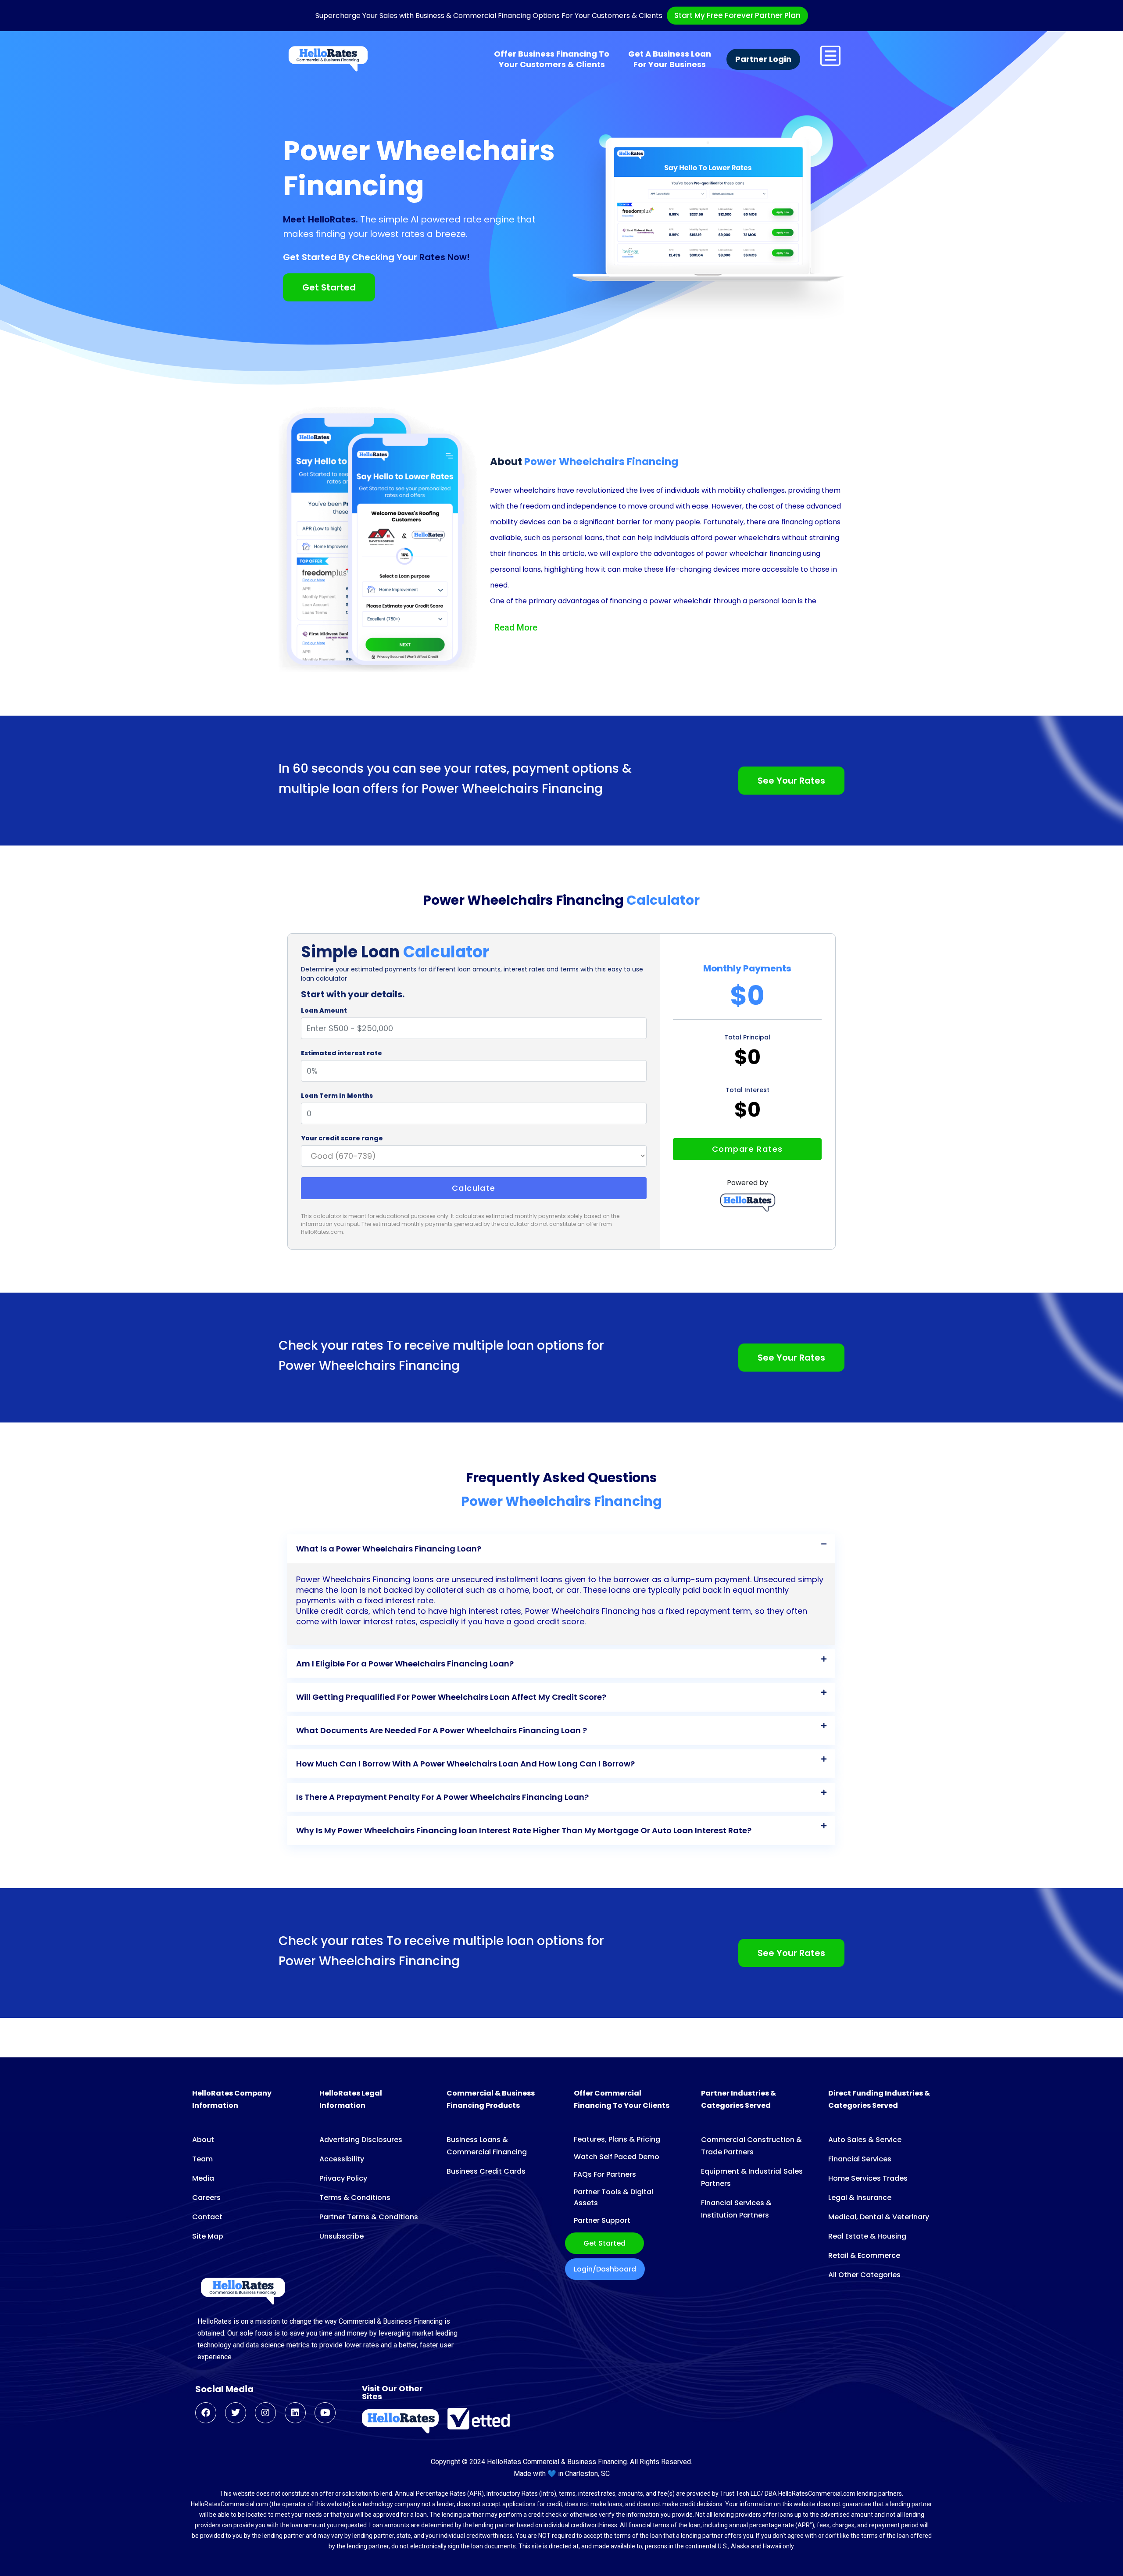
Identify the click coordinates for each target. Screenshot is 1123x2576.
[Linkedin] (295, 2413)
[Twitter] (236, 2413)
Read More (516, 627)
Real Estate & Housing (867, 2236)
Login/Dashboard (605, 2269)
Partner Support (602, 2220)
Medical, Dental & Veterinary (879, 2217)
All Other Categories (864, 2275)
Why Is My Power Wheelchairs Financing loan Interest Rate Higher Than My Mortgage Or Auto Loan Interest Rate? (524, 1830)
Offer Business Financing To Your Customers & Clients (552, 59)
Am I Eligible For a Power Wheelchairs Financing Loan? (405, 1664)
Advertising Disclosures (361, 2140)
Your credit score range (342, 1138)
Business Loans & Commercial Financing (487, 2146)
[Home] (328, 59)
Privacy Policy (343, 2178)
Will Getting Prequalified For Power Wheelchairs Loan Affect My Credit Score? (451, 1697)
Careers (206, 2198)
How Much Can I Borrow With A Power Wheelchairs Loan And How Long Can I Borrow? (465, 1764)
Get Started (604, 2243)
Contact (207, 2217)
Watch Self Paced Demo (617, 2157)
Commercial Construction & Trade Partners (751, 2146)
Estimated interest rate (342, 1053)
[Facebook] (206, 2413)
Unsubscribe (342, 2236)
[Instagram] (265, 2413)
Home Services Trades (868, 2178)
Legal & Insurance (860, 2198)
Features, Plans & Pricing (617, 2139)
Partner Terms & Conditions (369, 2217)
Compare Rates (747, 1149)
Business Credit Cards (486, 2171)
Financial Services (860, 2159)
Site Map (208, 2236)
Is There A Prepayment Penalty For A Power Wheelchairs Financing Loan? (442, 1797)
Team (202, 2159)
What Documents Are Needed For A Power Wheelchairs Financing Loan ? (442, 1730)
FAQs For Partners (605, 2174)
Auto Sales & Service (865, 2140)
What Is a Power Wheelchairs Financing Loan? (389, 1549)
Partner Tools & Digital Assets (613, 2197)
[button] (561, 1549)
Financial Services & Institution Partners (736, 2209)
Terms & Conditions (355, 2198)
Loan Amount (324, 1010)
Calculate (474, 1188)
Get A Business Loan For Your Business (670, 59)
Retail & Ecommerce (864, 2255)
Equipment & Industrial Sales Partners (752, 2177)
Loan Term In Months (337, 1096)
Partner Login (763, 59)
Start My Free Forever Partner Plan (737, 15)
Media (203, 2178)
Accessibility (342, 2159)
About (203, 2140)
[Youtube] (325, 2413)
